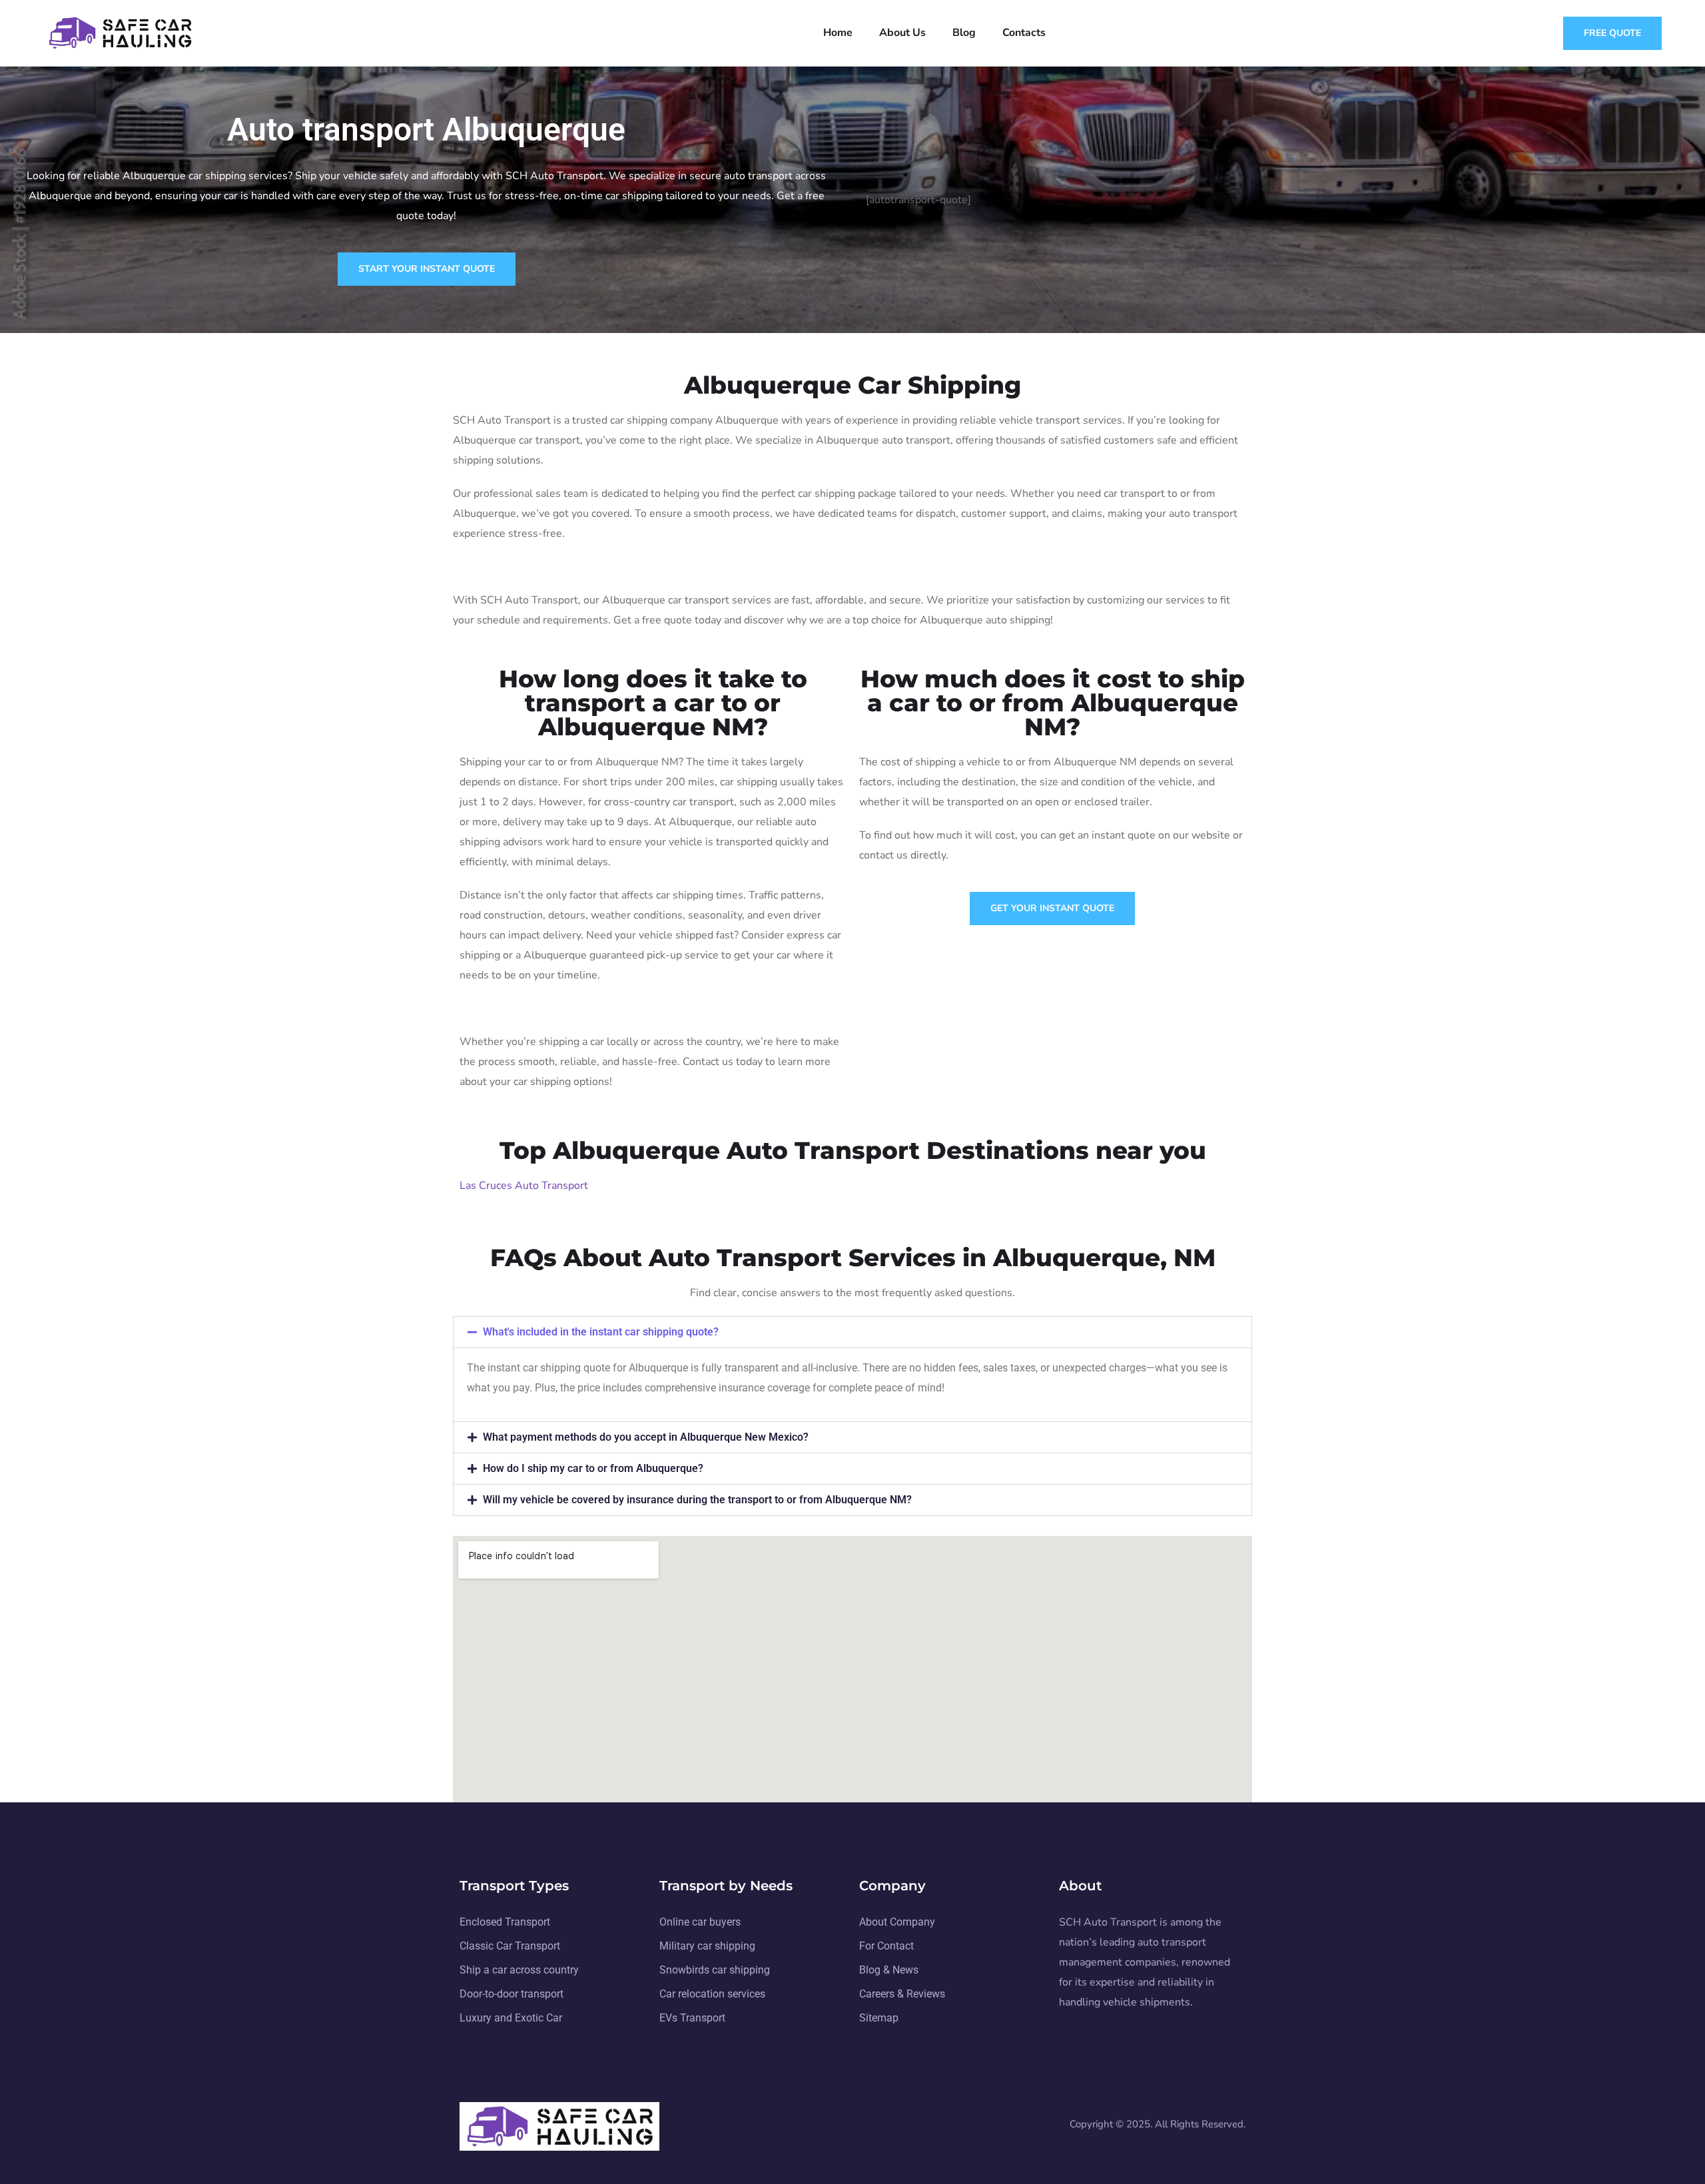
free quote (1612, 33)
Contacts (1024, 33)
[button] (852, 1332)
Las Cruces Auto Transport (524, 1186)
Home (838, 33)
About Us (902, 33)
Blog (964, 33)
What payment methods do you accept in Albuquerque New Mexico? (646, 1437)
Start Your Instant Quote (427, 269)
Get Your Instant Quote (1052, 908)
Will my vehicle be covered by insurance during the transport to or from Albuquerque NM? (697, 1500)
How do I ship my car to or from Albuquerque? (593, 1468)
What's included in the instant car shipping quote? (601, 1332)
